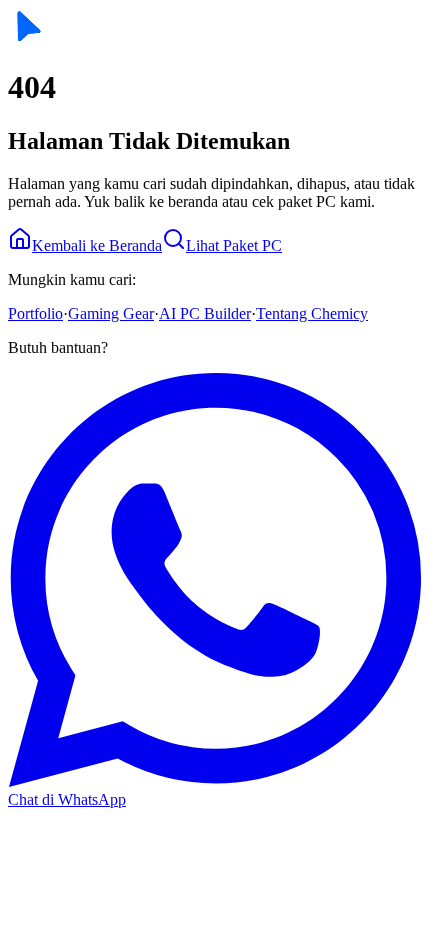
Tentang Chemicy (312, 313)
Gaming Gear (111, 313)
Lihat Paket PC (234, 245)
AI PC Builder (205, 313)
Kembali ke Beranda (97, 245)
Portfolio (35, 313)
